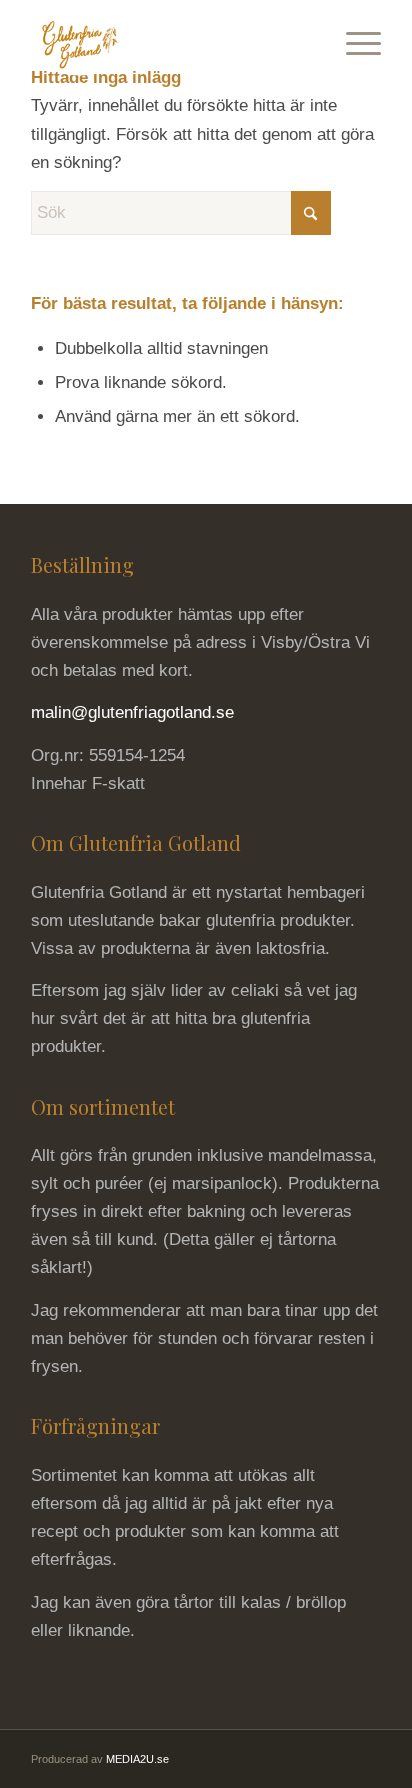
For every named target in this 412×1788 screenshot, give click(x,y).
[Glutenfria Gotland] (171, 40)
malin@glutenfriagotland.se (132, 712)
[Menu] (353, 40)
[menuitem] (353, 40)
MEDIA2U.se (137, 1759)
